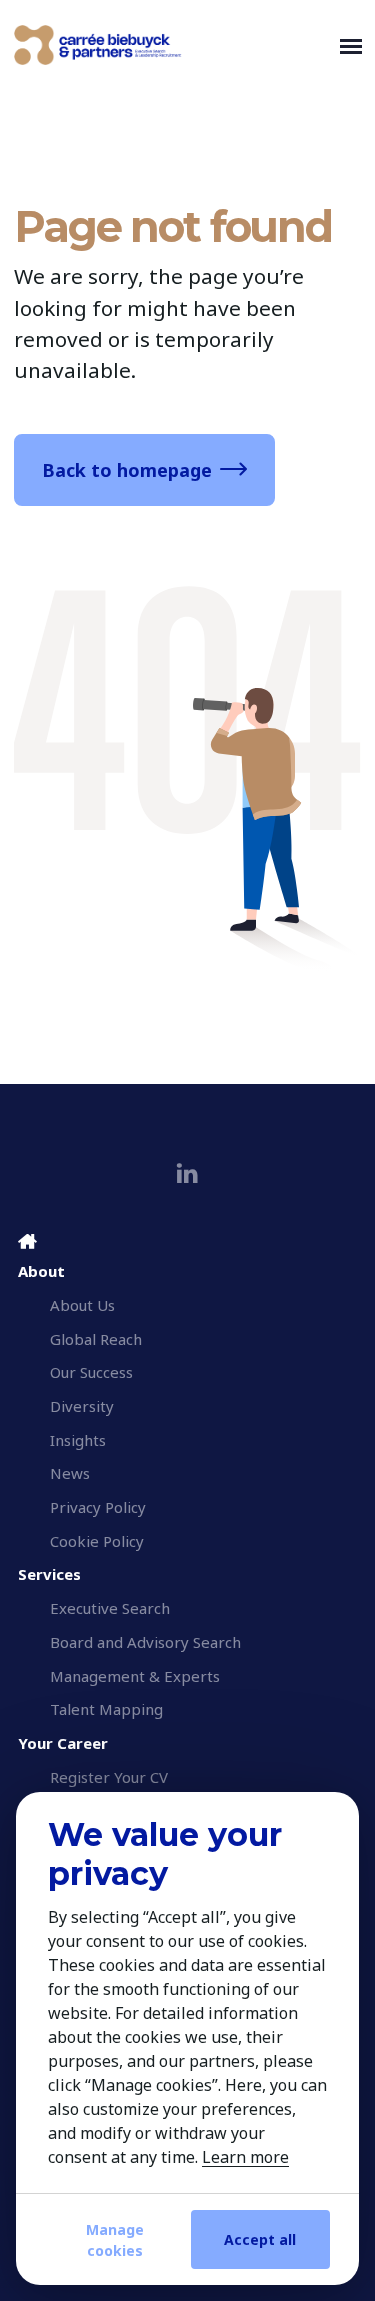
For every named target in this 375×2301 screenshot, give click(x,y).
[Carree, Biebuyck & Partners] (172, 45)
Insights (78, 1440)
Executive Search (110, 1608)
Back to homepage (127, 470)
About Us (82, 1305)
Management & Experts (135, 1676)
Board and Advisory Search (145, 1642)
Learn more (245, 2157)
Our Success (91, 1372)
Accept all (260, 2239)
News (70, 1473)
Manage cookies (115, 2240)
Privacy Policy (98, 1507)
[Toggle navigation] (351, 45)
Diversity (82, 1406)
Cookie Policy (97, 1541)
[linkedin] (187, 1173)
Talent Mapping (106, 1709)
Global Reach (96, 1339)
